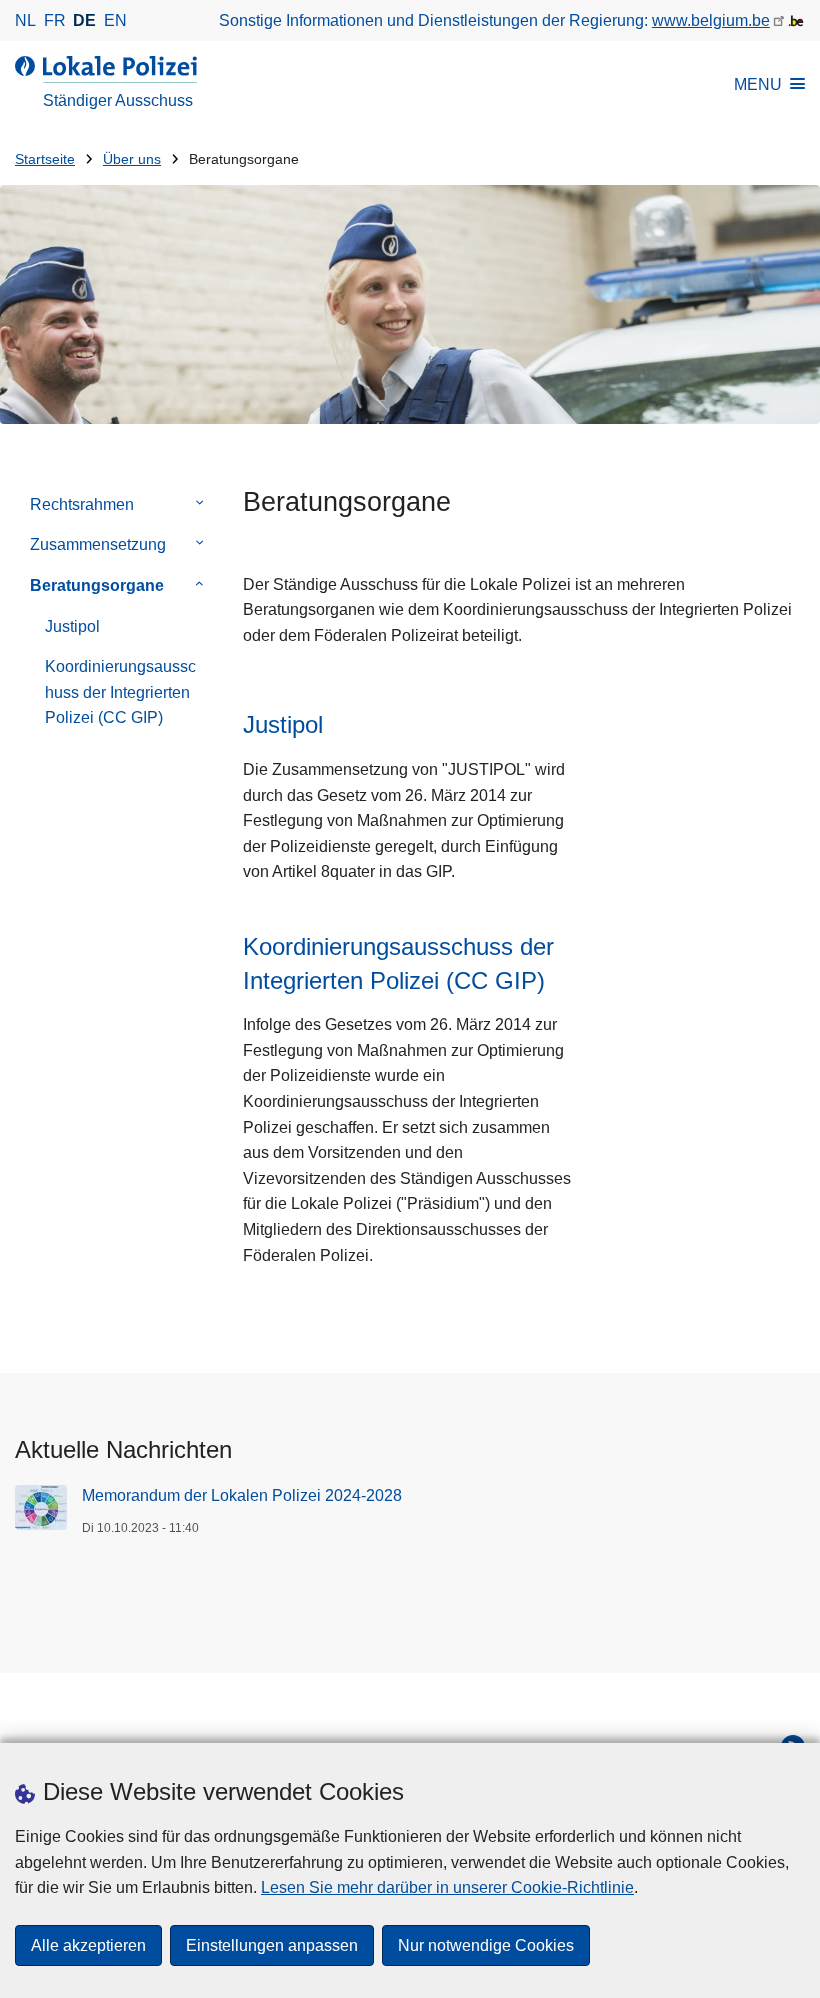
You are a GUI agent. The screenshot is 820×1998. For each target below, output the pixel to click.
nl (25, 20)
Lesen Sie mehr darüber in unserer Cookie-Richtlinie (447, 1887)
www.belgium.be (711, 20)
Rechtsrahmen (82, 504)
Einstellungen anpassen (272, 1945)
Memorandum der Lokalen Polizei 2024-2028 (242, 1495)
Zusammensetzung (98, 544)
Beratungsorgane (97, 585)
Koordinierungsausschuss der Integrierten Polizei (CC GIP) (120, 692)
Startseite (45, 159)
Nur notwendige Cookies (486, 1945)
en (115, 20)
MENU (758, 84)
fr (55, 20)
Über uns (132, 159)
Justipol (72, 626)
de (84, 20)
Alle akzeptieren (88, 1945)
